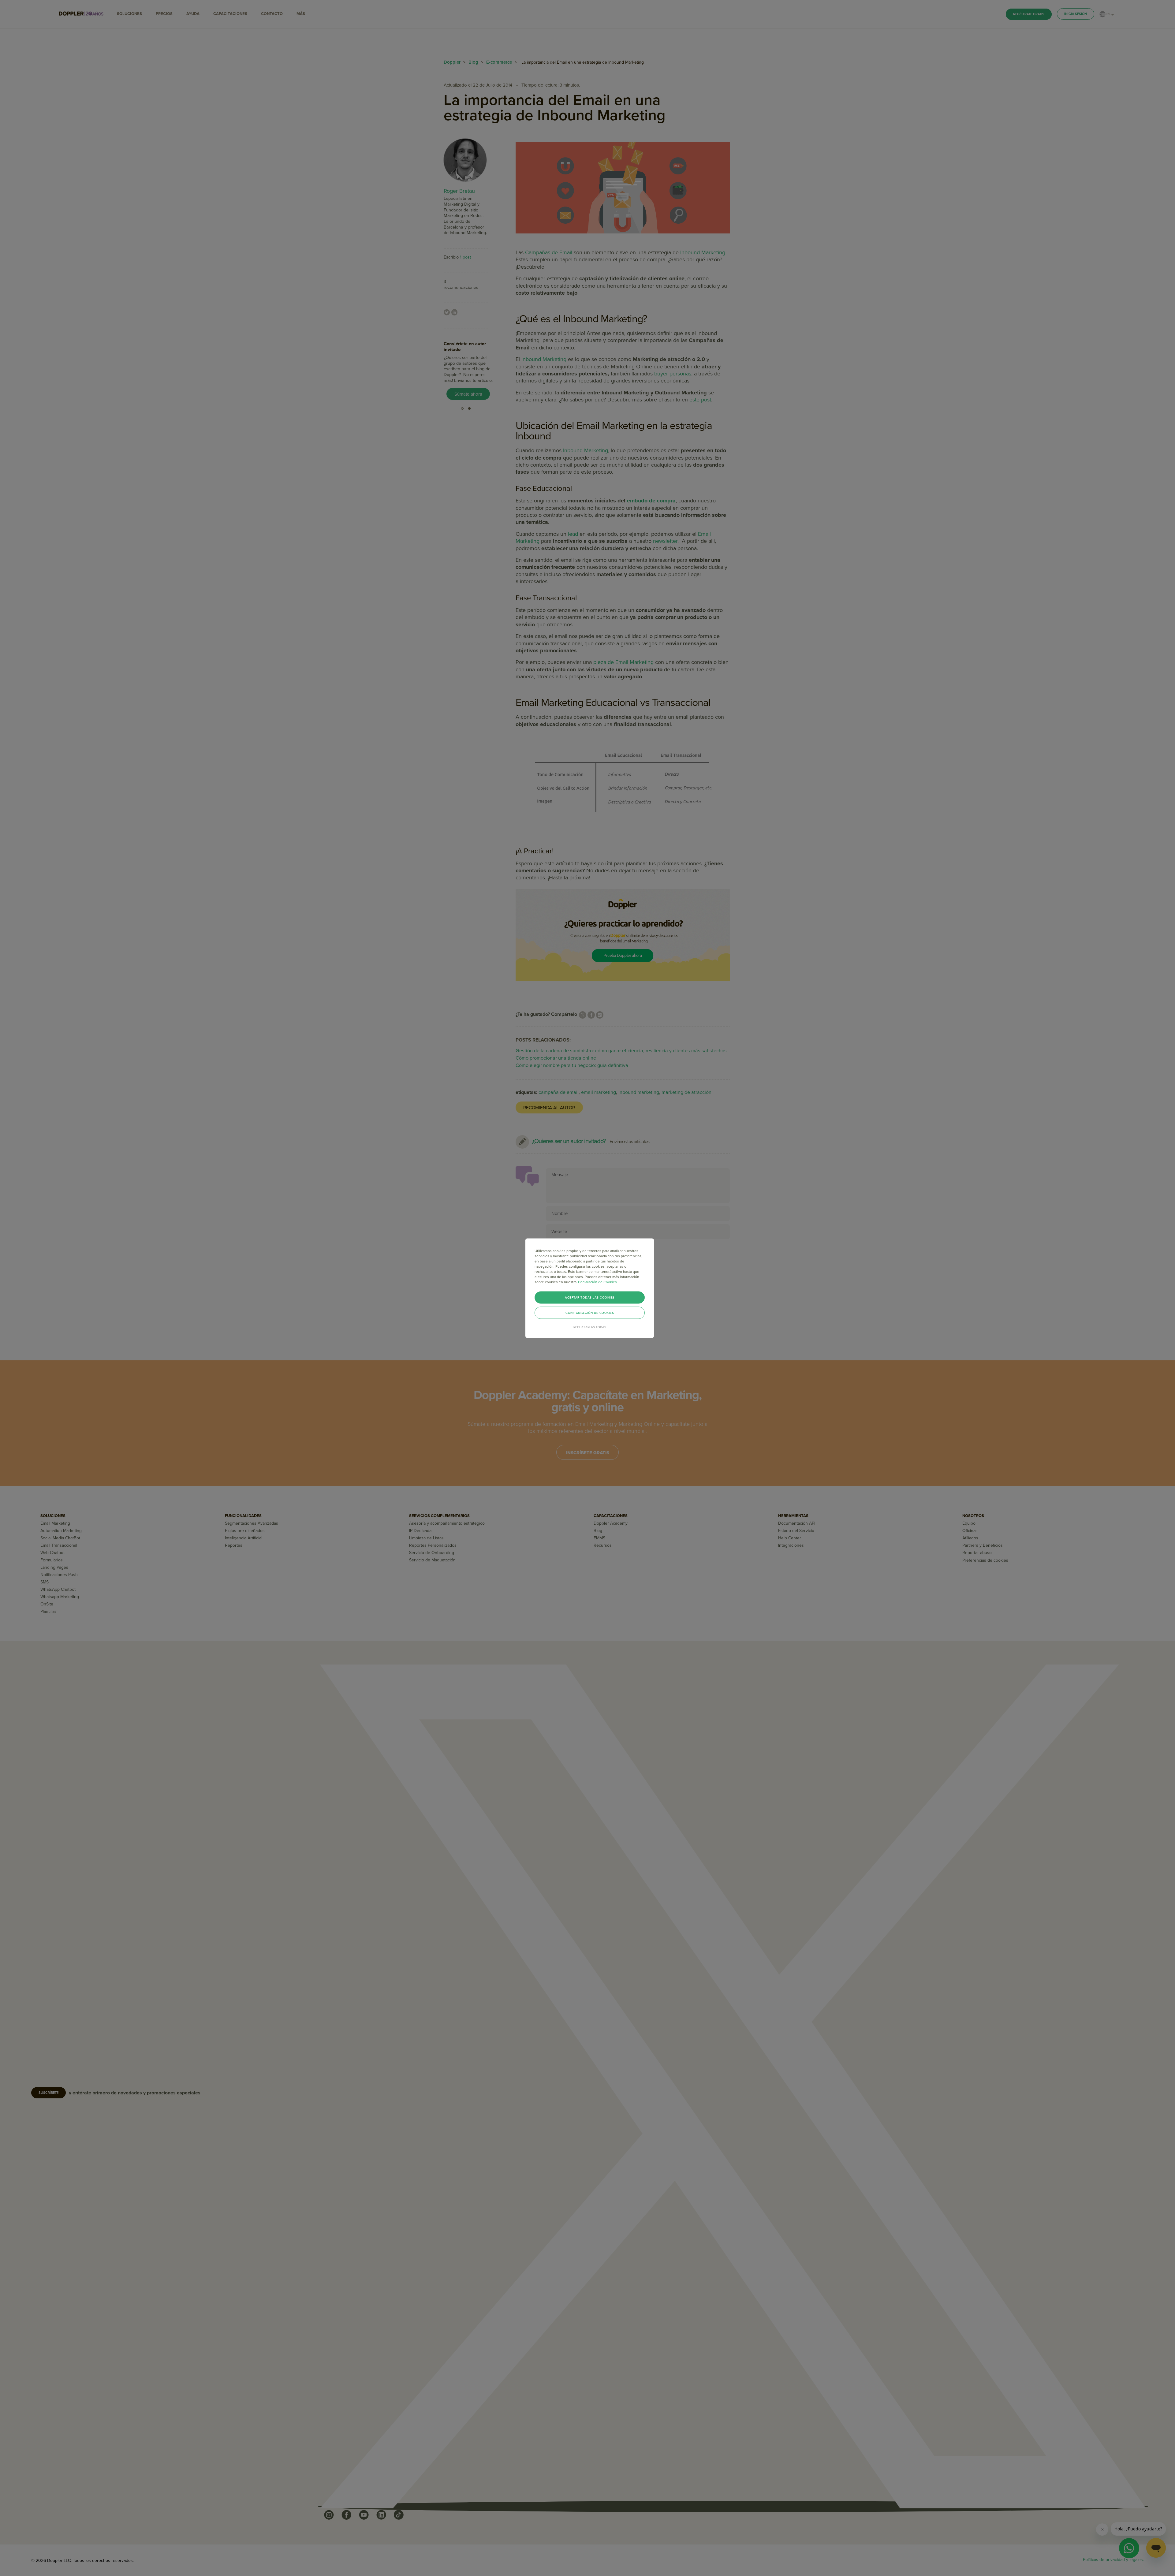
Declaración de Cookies (597, 1282)
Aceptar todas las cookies (590, 1297)
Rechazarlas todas (590, 1327)
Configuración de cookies (590, 1313)
